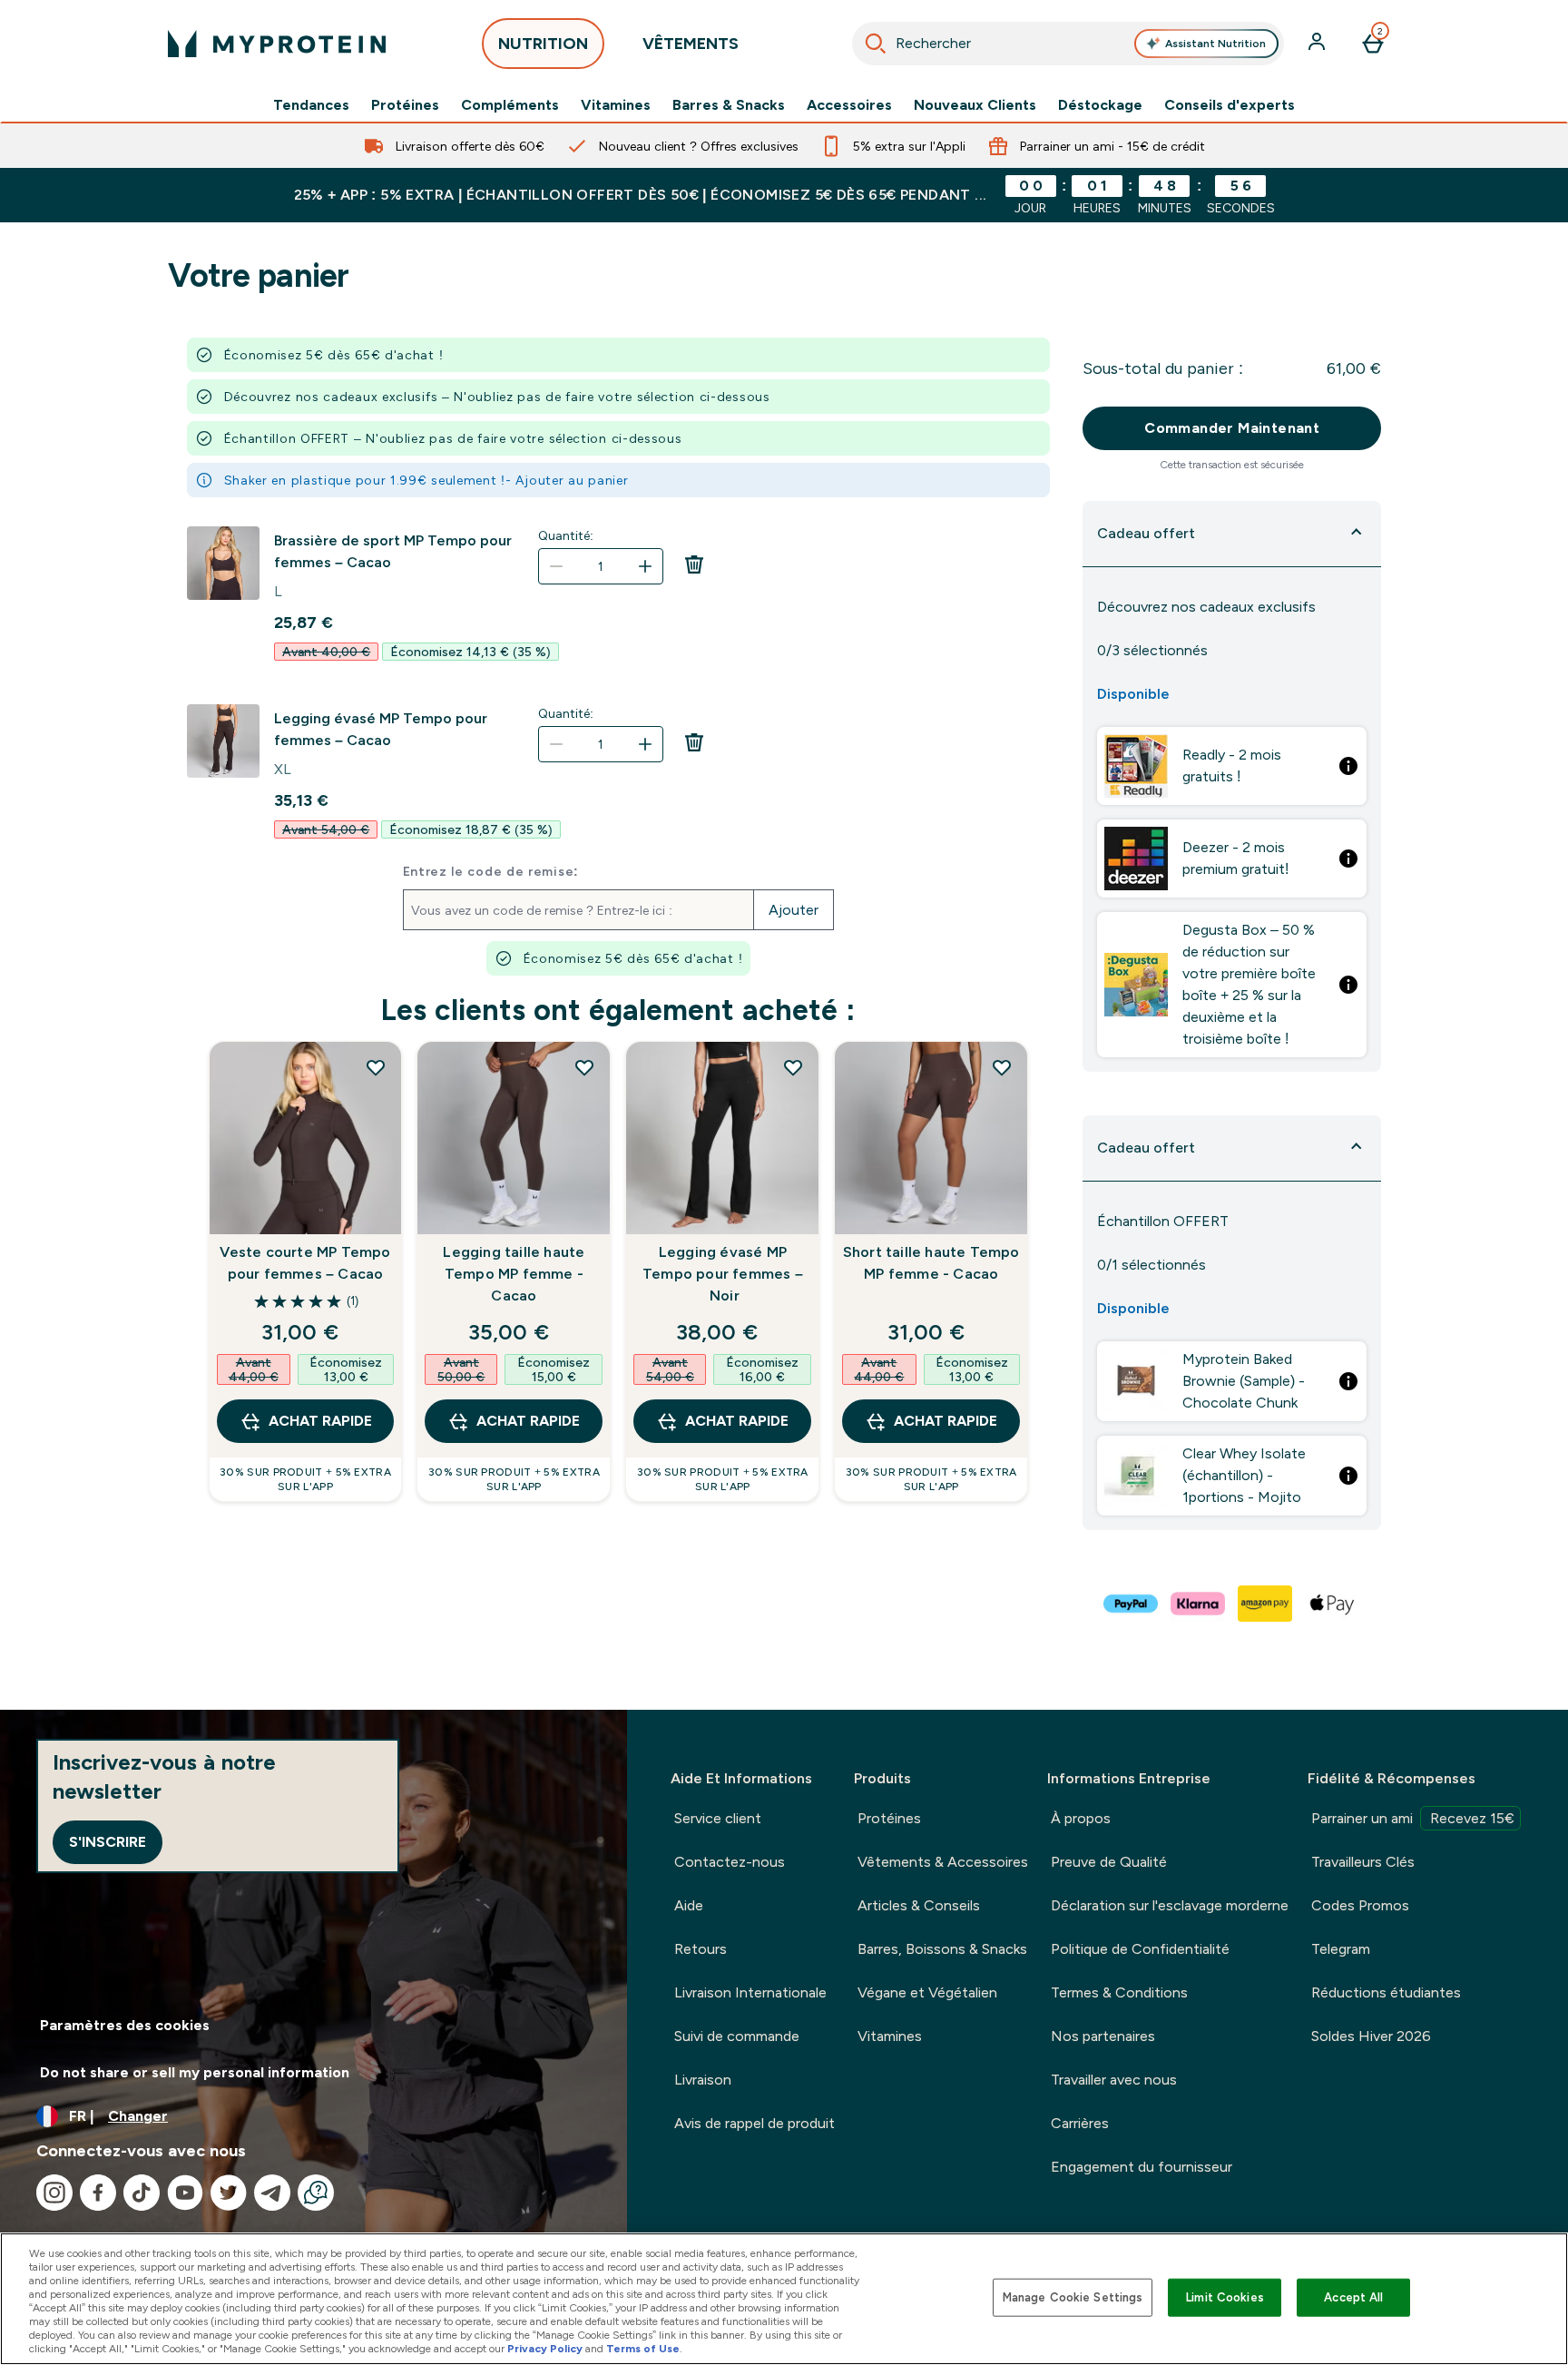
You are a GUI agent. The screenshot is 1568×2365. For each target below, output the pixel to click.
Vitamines (616, 105)
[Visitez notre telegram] (272, 2193)
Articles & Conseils (919, 1905)
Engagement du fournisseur (1142, 2167)
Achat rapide (320, 1421)
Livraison (703, 2080)
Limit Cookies (1225, 2297)
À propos (1081, 1818)
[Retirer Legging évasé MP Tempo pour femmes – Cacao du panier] (694, 748)
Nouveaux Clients (975, 105)
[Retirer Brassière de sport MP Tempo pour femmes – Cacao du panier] (694, 570)
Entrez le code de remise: (491, 871)
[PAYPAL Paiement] (1132, 1604)
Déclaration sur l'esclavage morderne (1170, 1905)
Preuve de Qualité (1109, 1862)
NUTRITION (543, 44)
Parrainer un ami (1413, 1818)
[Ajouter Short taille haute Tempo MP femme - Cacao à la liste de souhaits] (1002, 1067)
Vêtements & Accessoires (943, 1862)
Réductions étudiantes (1386, 1992)
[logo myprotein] (277, 44)
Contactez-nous (730, 1862)
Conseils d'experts (1230, 105)
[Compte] (1318, 44)
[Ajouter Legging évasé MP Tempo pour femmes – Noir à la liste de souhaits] (793, 1067)
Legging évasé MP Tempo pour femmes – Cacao (381, 729)
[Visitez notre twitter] (229, 2193)
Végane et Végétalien (927, 1992)
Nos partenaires (1103, 2036)
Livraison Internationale (750, 1992)
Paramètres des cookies (125, 2025)
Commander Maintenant (1232, 428)
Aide (689, 1905)
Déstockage (1100, 105)
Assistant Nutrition (1215, 44)
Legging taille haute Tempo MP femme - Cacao (514, 1274)
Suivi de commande (737, 2036)
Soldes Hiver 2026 (1371, 2036)
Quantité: (566, 535)
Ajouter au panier (572, 480)
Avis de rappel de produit (755, 2123)
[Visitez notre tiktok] (142, 2193)
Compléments (510, 105)
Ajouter (794, 910)
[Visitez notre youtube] (185, 2193)
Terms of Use (643, 2349)
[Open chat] (316, 2193)
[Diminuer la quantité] (556, 566)
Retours (701, 1949)
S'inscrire (108, 1842)
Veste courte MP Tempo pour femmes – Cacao (305, 1263)
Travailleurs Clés (1363, 1862)
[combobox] (1068, 44)
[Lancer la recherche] (876, 44)
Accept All (1353, 2297)
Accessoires (849, 105)
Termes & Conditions (1119, 1992)
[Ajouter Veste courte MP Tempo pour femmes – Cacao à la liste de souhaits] (376, 1067)
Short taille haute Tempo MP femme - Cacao (931, 1263)
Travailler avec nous (1114, 2080)
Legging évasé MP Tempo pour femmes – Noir (723, 1274)
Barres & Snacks (729, 105)
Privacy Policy (545, 2349)
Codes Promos (1360, 1905)
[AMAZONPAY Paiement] (1266, 1604)
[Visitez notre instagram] (54, 2193)
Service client (718, 1818)
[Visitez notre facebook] (98, 2193)
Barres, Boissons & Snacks (942, 1949)
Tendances (311, 105)
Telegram (1341, 1949)
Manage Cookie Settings (1073, 2297)
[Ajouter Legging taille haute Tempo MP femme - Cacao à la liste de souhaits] (584, 1067)
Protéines (405, 105)
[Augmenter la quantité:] (645, 566)
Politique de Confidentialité (1140, 1949)
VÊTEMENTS (691, 44)
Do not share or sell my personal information (195, 2072)
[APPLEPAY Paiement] (1333, 1604)
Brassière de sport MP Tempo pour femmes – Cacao (393, 551)
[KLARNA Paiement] (1199, 1604)
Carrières (1080, 2123)
